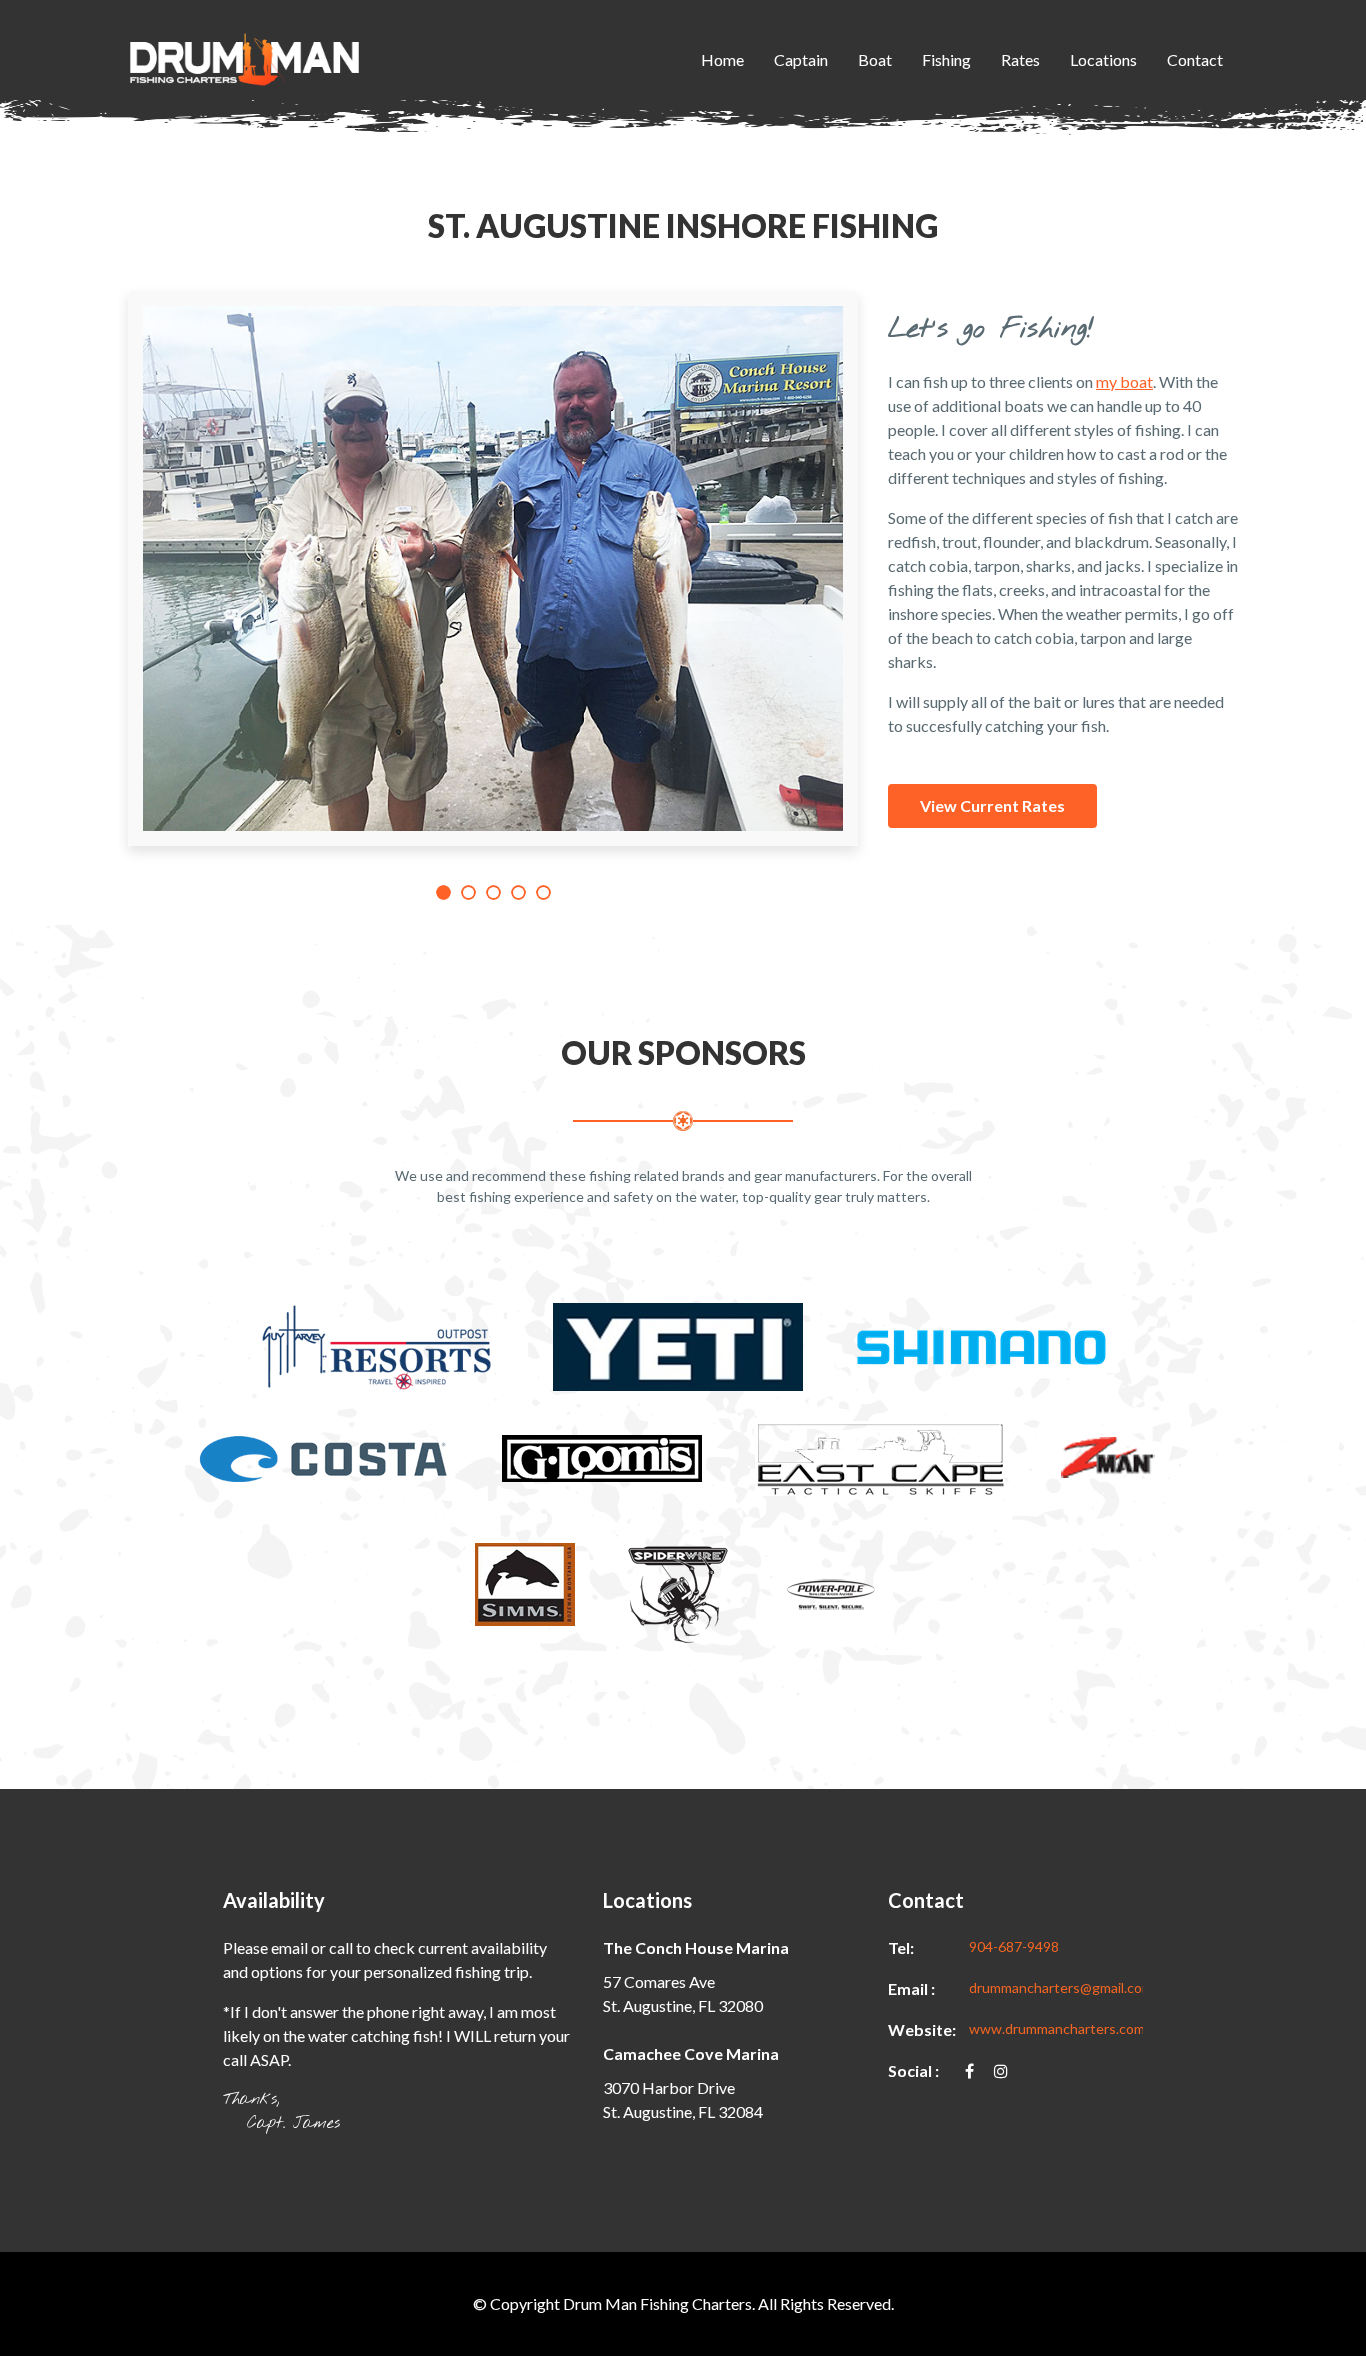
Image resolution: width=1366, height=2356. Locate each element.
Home (722, 59)
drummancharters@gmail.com (1061, 1987)
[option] (493, 568)
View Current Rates (992, 805)
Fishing (946, 59)
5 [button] (543, 892)
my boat (1124, 381)
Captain (801, 59)
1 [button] (443, 892)
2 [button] (468, 892)
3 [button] (493, 892)
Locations (1103, 59)
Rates (1020, 59)
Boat (875, 59)
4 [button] (518, 892)
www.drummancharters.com (1057, 2028)
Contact (1195, 59)
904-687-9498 (1014, 1946)
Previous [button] (113, 569)
